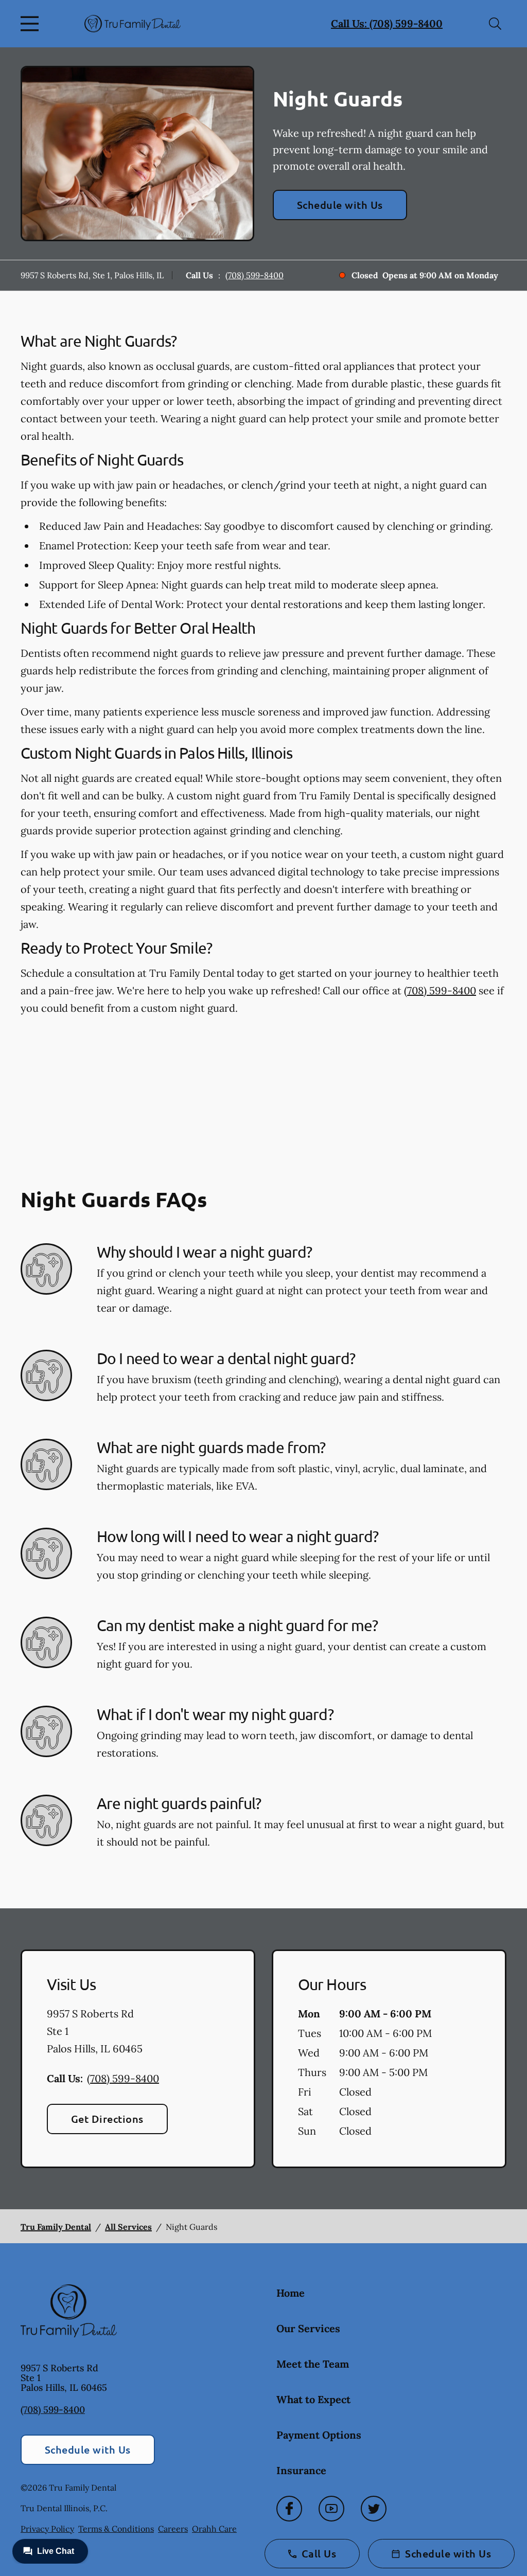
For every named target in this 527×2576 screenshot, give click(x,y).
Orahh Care (214, 2529)
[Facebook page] (289, 2509)
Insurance (301, 2470)
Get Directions (107, 2119)
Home (291, 2293)
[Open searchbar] (495, 24)
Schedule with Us (340, 205)
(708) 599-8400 (254, 275)
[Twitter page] (374, 2509)
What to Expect (313, 2399)
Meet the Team (313, 2364)
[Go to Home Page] (133, 23)
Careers (173, 2529)
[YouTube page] (331, 2509)
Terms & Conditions (116, 2529)
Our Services (308, 2328)
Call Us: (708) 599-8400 (387, 23)
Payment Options (319, 2435)
